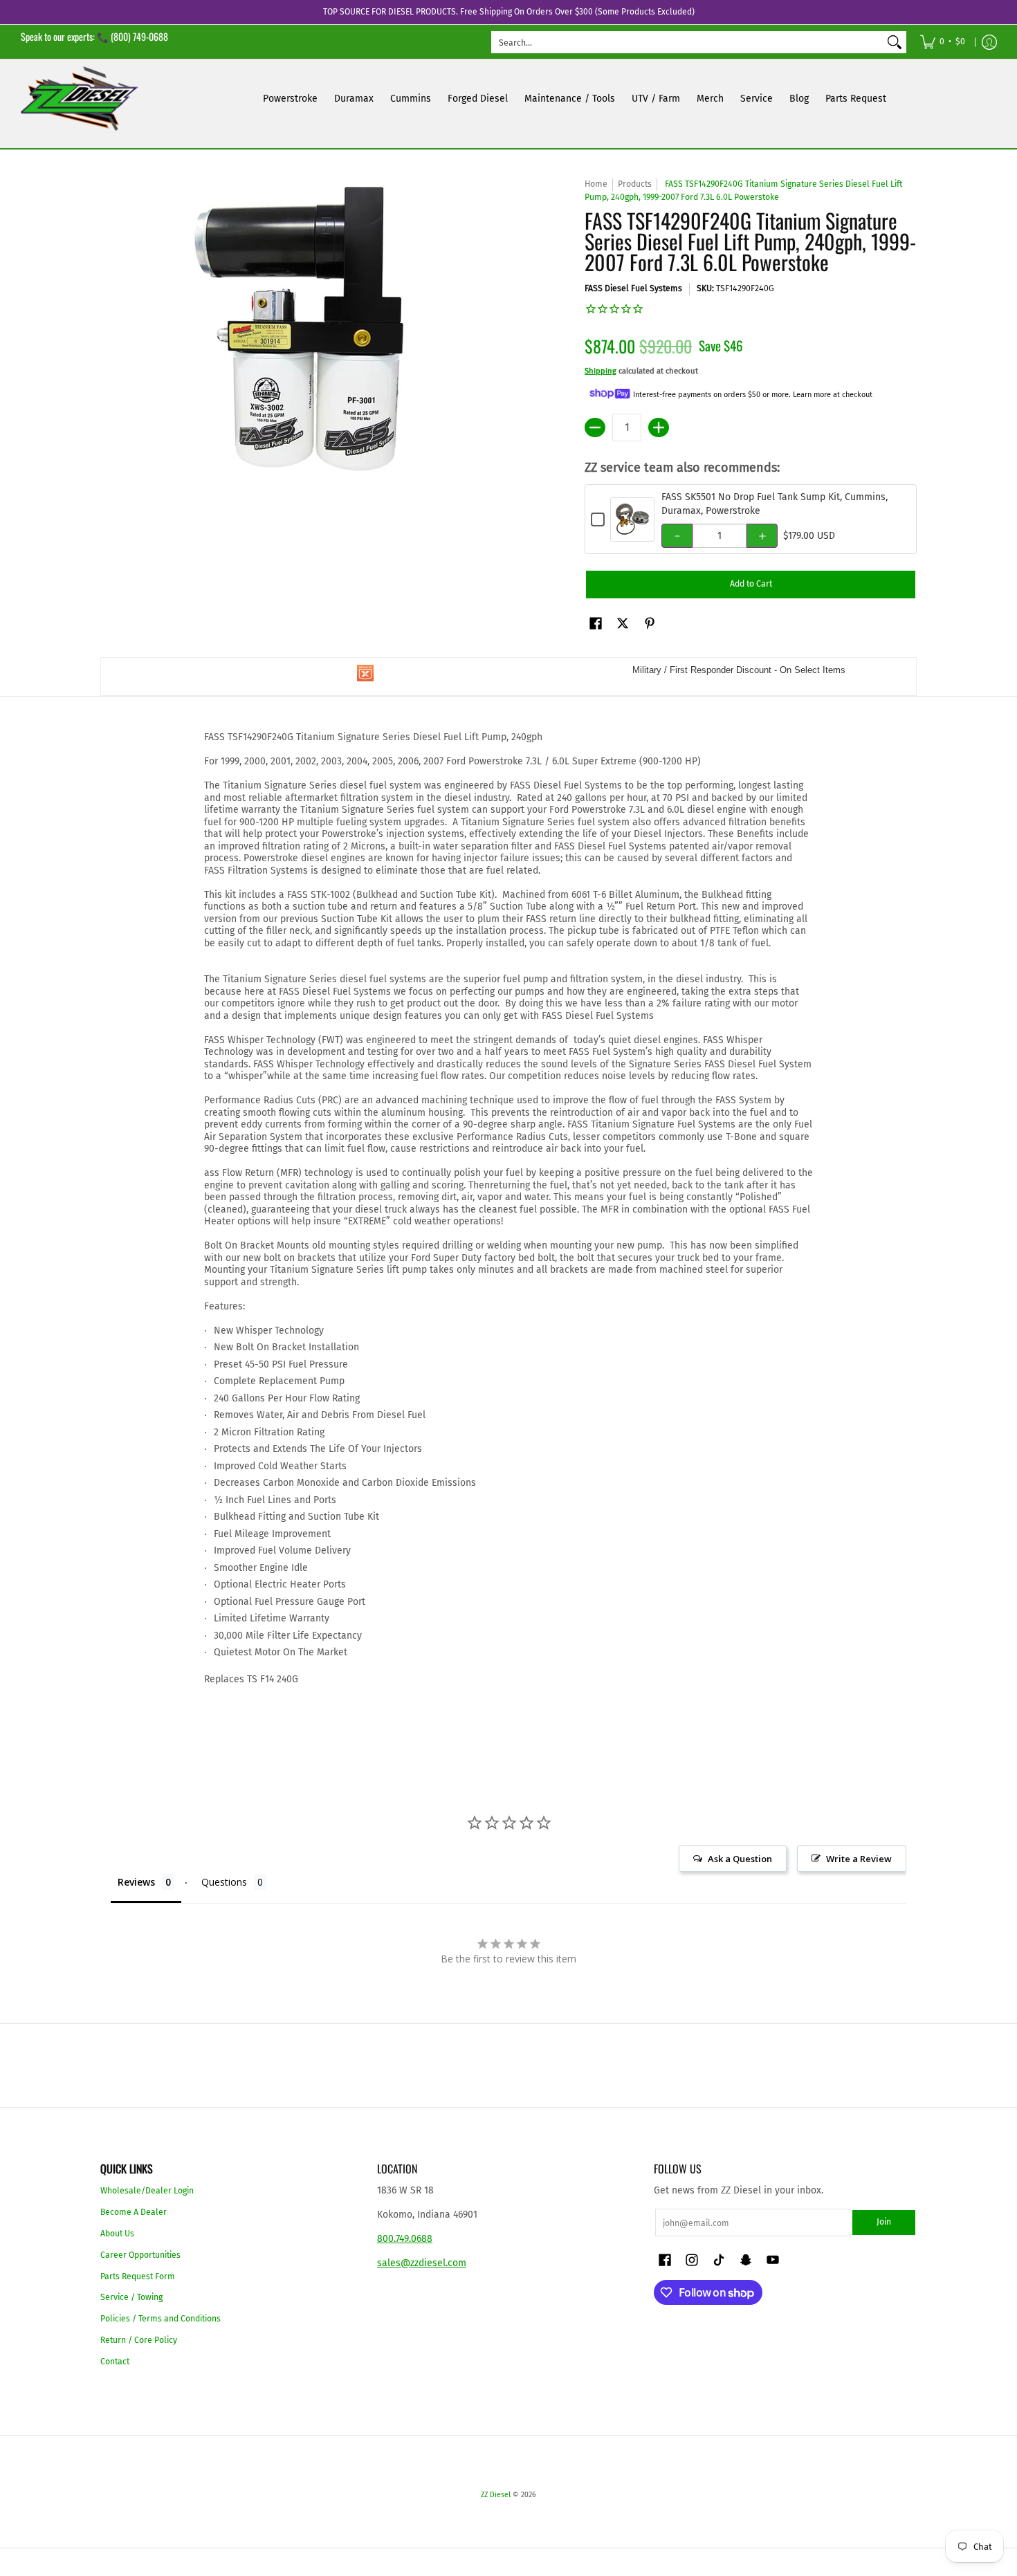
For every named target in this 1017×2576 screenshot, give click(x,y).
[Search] (895, 42)
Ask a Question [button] (740, 1859)
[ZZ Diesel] (80, 99)
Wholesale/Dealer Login (147, 2191)
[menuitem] (943, 42)
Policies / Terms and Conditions (161, 2319)
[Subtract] (595, 427)
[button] (596, 623)
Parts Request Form (138, 2276)
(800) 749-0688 (139, 36)
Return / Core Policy (139, 2340)
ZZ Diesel (496, 2495)
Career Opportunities (140, 2255)
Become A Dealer (134, 2212)
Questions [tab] (224, 1882)
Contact (115, 2362)
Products (635, 184)
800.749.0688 (405, 2239)
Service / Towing (131, 2297)
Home (596, 184)
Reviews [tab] (136, 1882)
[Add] (659, 427)
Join (884, 2222)
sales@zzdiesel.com (422, 2263)
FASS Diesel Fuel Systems (633, 288)
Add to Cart (751, 584)
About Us (117, 2234)
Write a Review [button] (859, 1859)
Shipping (601, 371)
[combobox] (688, 42)
